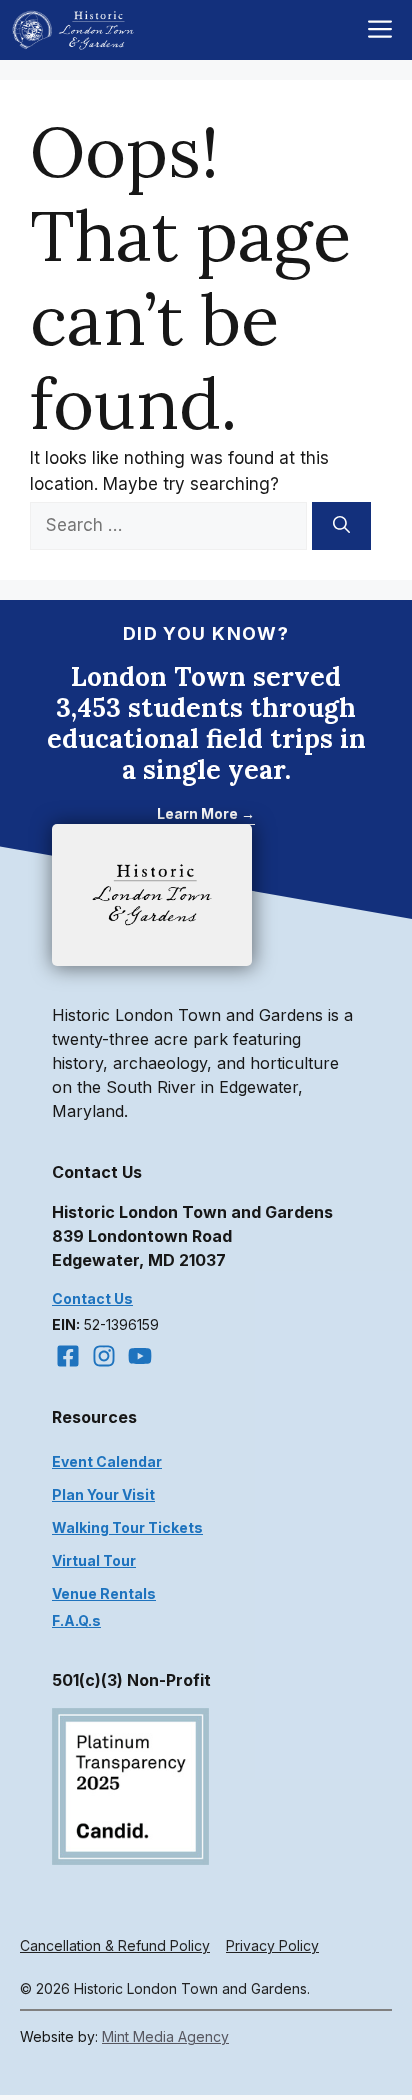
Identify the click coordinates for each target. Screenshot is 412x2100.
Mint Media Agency (165, 2036)
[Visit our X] (140, 1356)
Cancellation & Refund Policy (115, 1945)
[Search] (341, 526)
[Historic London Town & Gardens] (74, 30)
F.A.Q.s (76, 1620)
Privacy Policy (272, 1945)
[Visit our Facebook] (68, 1356)
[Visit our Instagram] (104, 1356)
